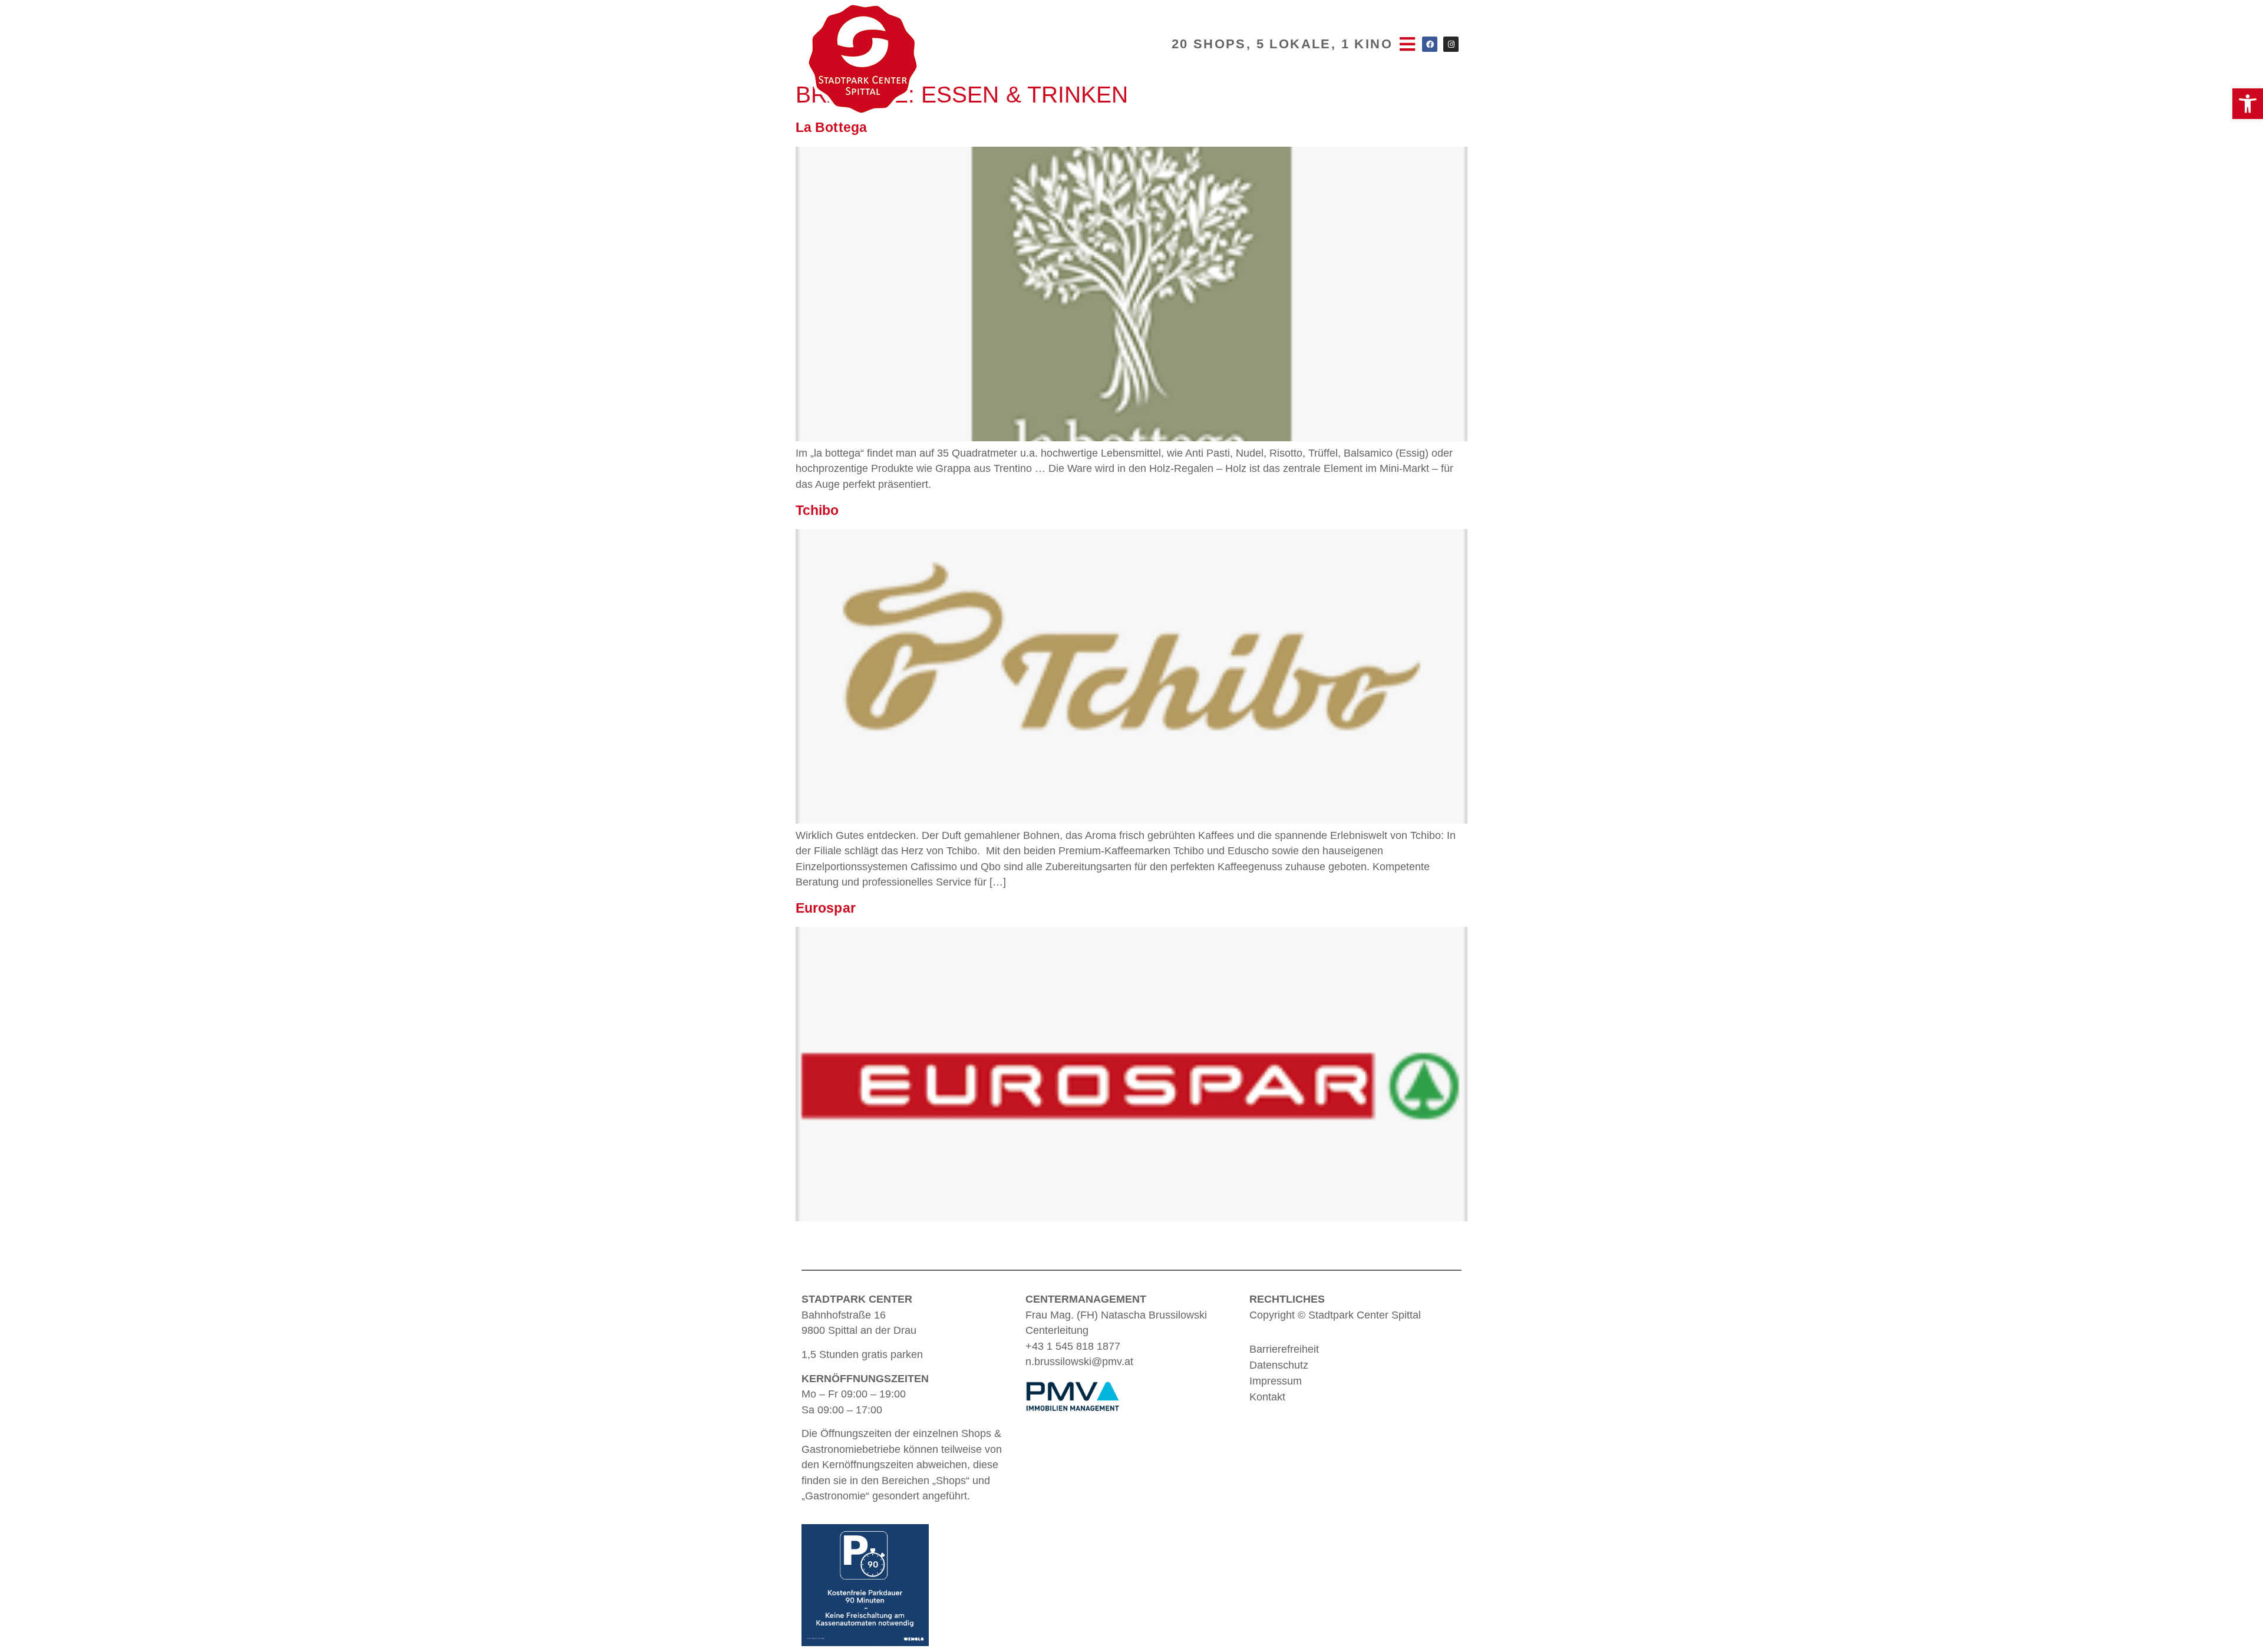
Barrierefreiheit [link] (1284, 1349)
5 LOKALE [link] (1294, 44)
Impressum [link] (1276, 1381)
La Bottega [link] (831, 127)
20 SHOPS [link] (1209, 44)
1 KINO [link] (1367, 44)
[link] (2248, 104)
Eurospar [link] (826, 908)
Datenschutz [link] (1279, 1365)
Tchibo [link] (817, 510)
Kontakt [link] (1267, 1397)
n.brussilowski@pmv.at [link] (1079, 1362)
